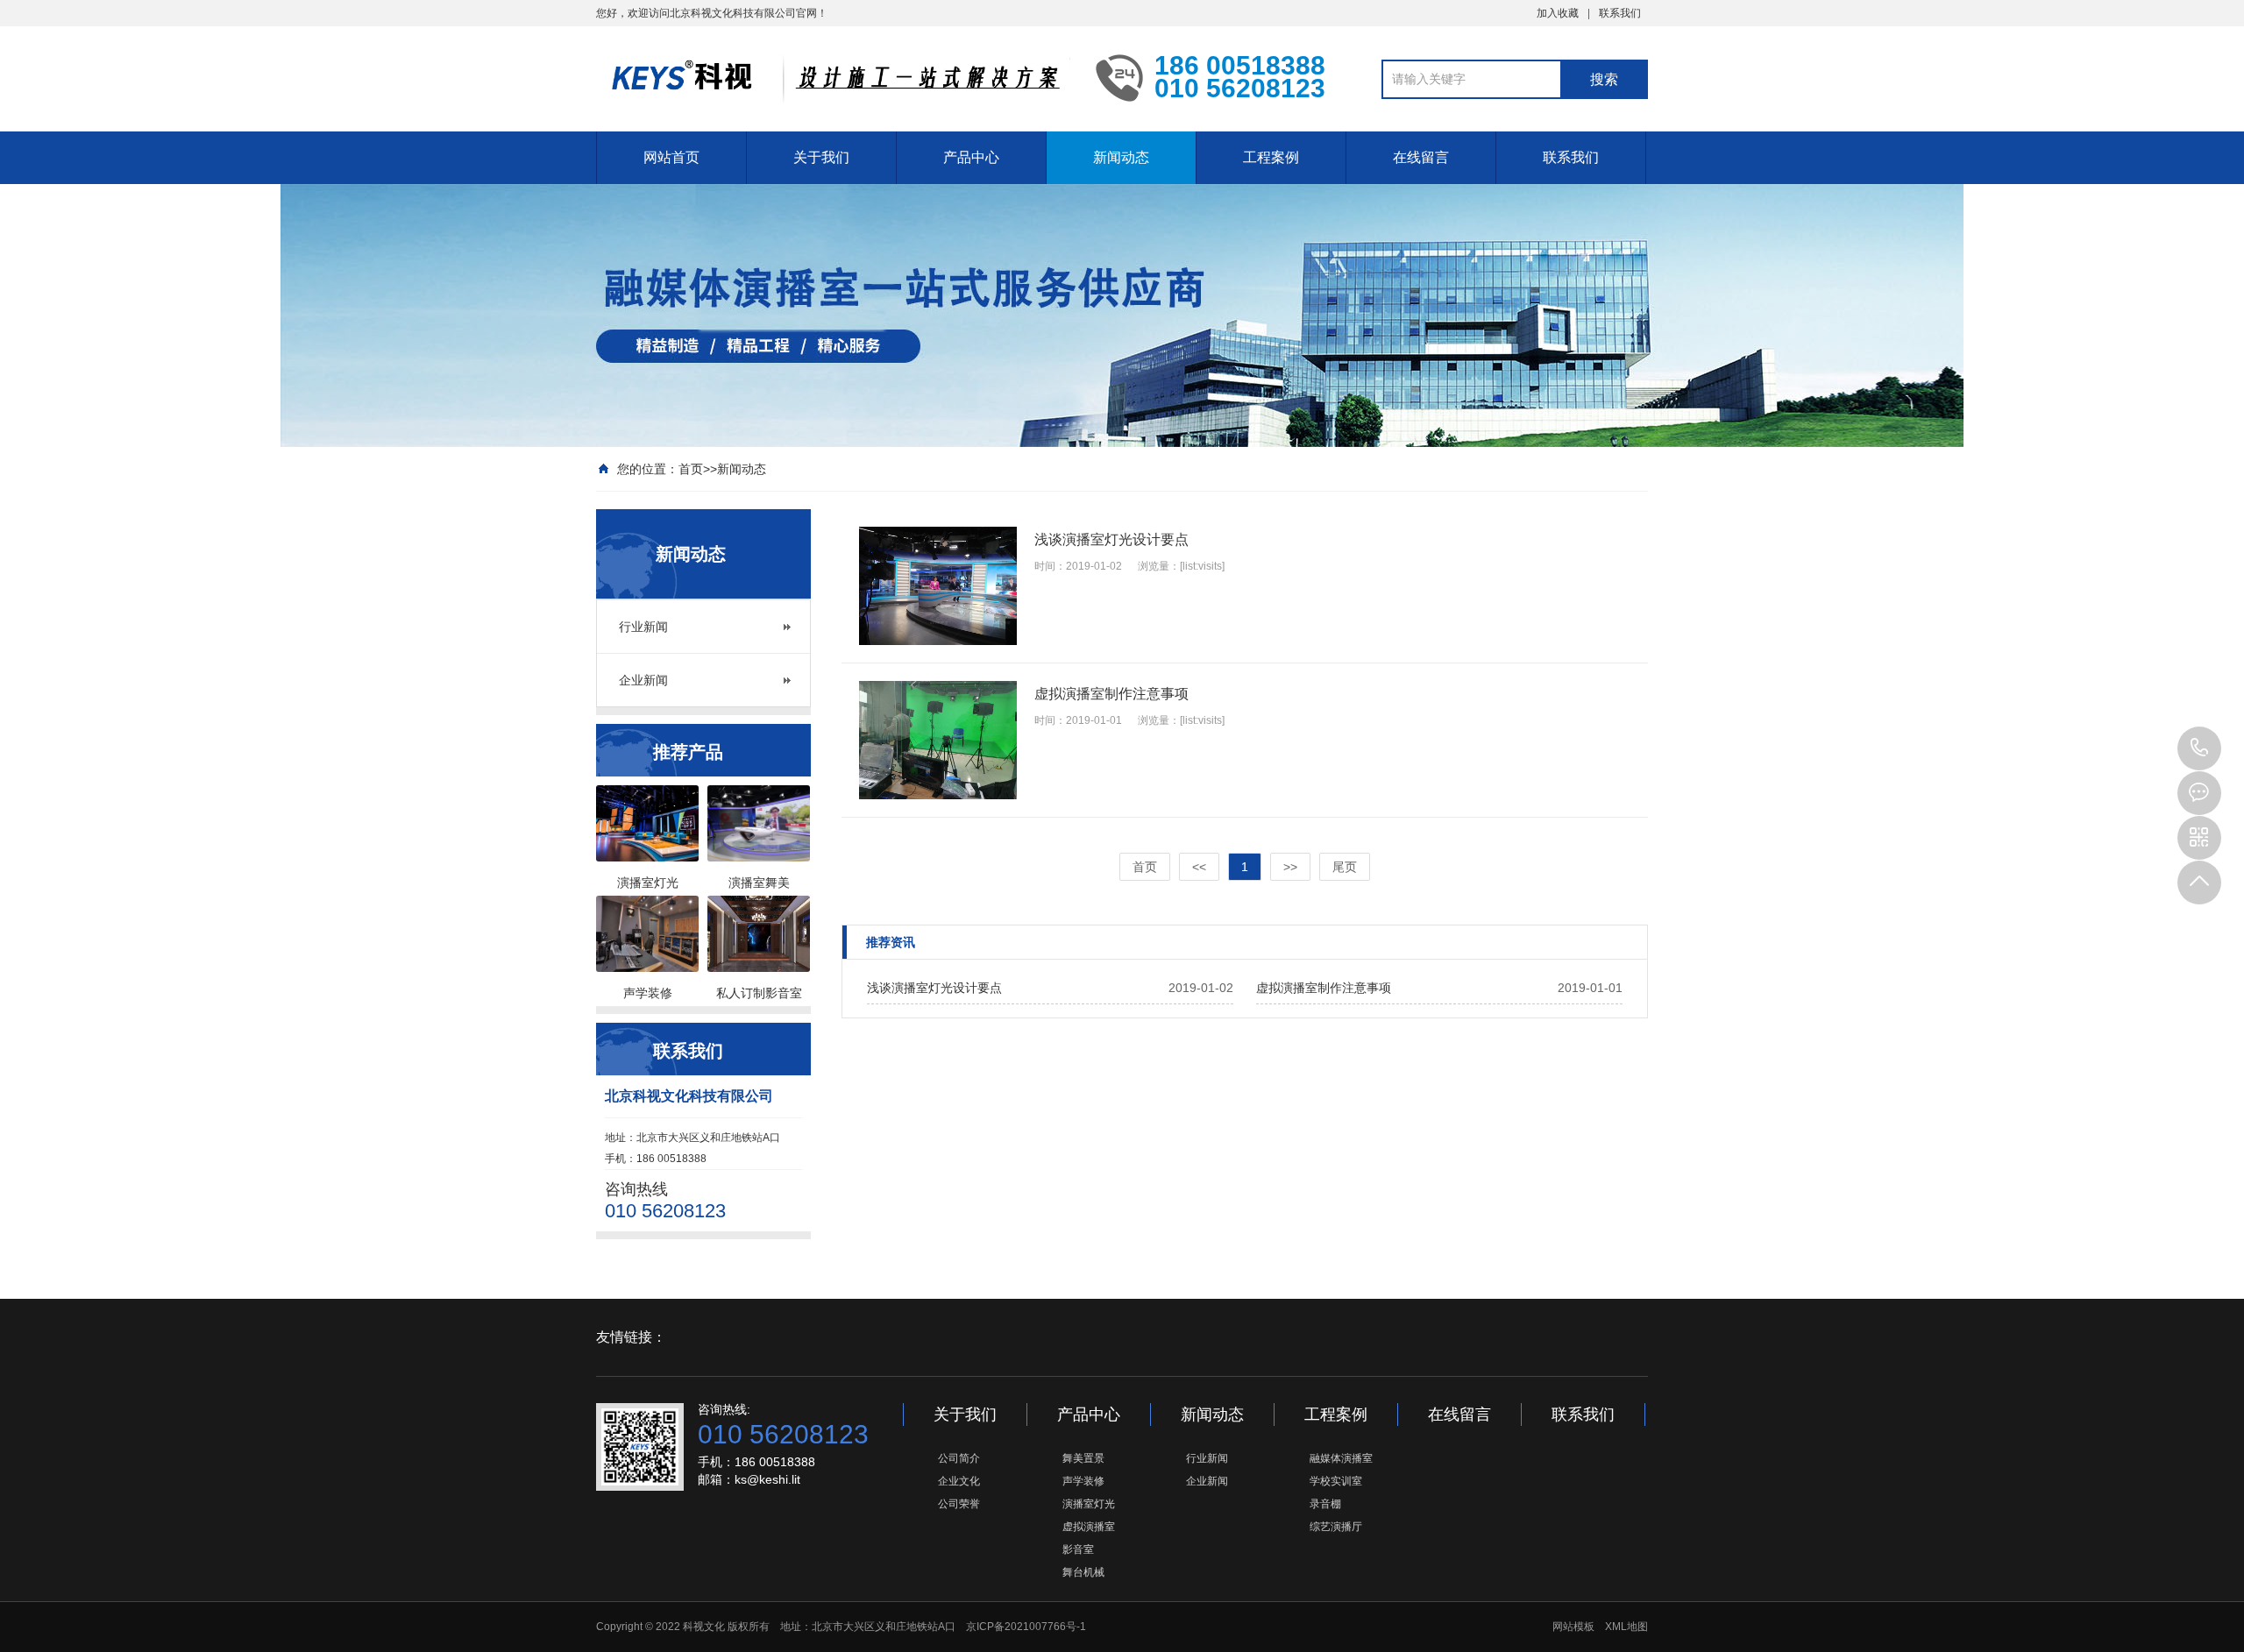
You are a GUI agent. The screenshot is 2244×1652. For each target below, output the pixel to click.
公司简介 (959, 1458)
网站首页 (671, 157)
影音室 (1078, 1549)
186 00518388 (2199, 748)
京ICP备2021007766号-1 (1026, 1627)
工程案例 (1271, 157)
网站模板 (1573, 1627)
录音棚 (1325, 1504)
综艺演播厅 (1336, 1527)
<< (1199, 867)
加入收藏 (1558, 13)
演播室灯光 (1089, 1504)
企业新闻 (643, 680)
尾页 (1345, 867)
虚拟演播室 (1089, 1527)
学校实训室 (1336, 1481)
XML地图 (1626, 1627)
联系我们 (1620, 13)
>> (1290, 867)
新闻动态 (1121, 157)
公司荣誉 (959, 1504)
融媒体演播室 (1341, 1458)
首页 (691, 469)
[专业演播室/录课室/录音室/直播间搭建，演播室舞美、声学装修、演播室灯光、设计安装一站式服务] (833, 77)
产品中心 (971, 157)
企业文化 (959, 1481)
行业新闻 (643, 627)
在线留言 (1421, 157)
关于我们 (821, 157)
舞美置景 (1083, 1458)
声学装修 (1083, 1481)
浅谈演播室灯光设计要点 (934, 988)
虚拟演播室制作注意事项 (1324, 988)
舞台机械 (1083, 1572)
